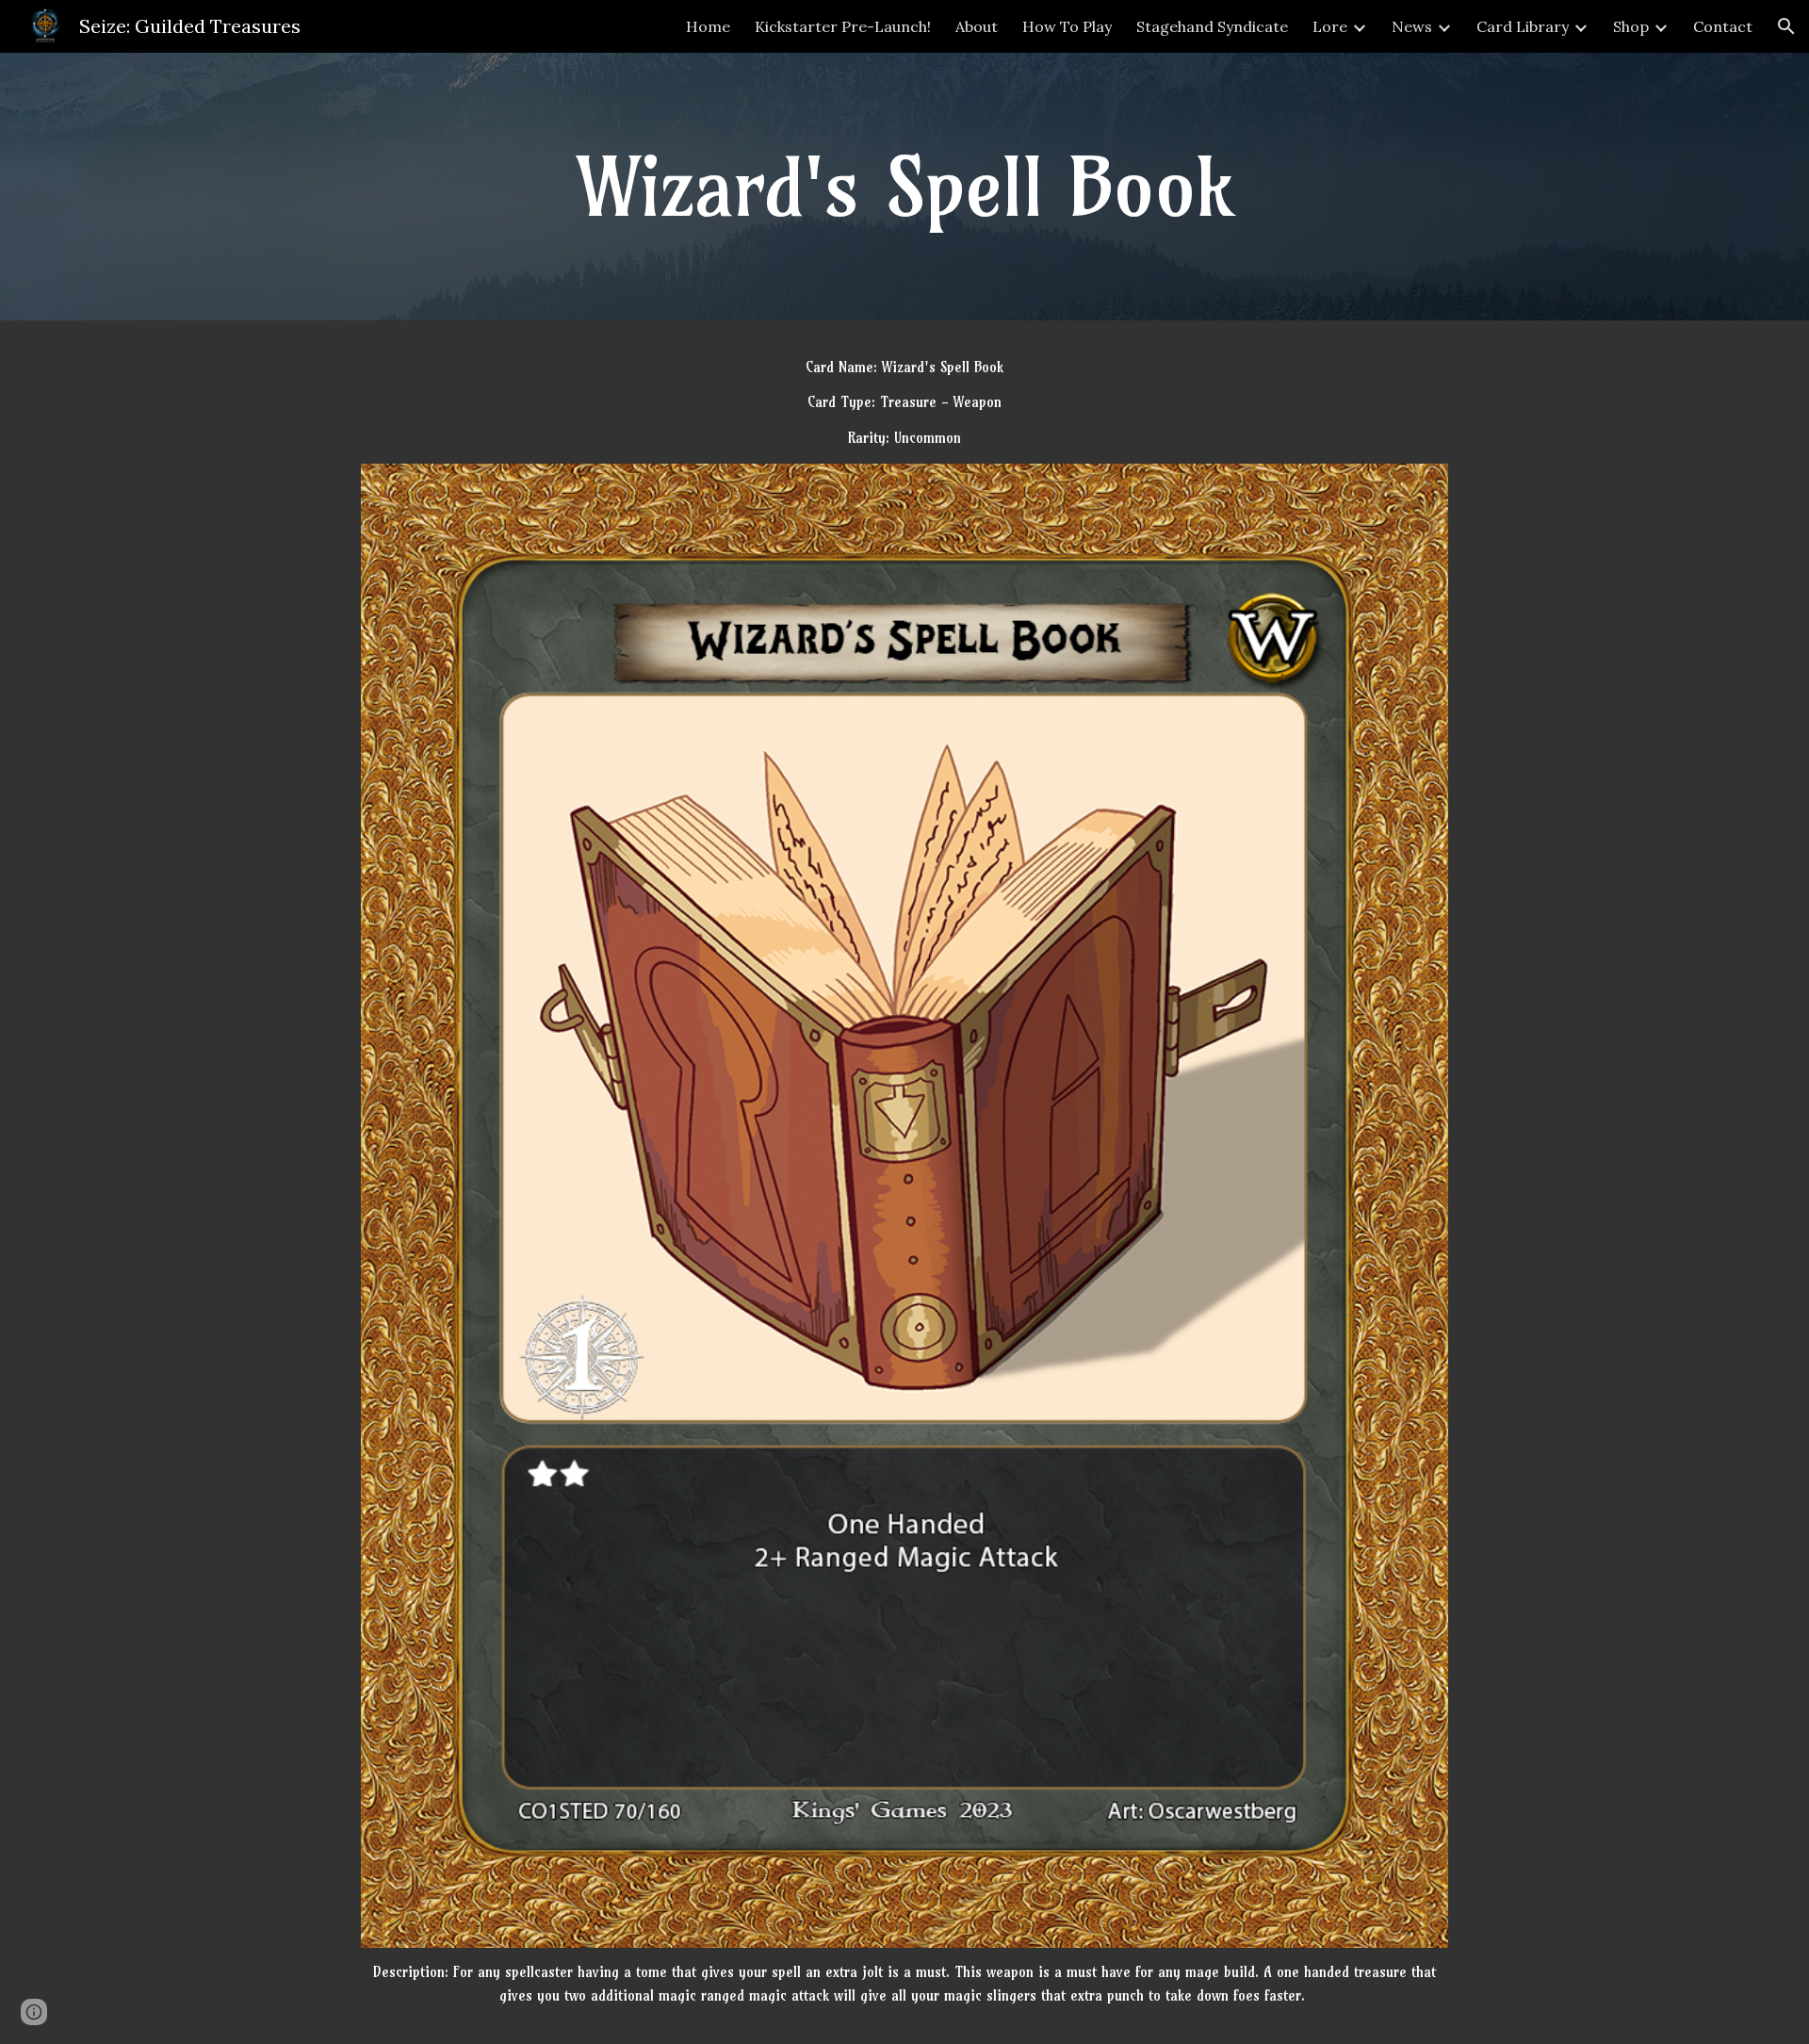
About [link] (977, 26)
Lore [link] (1330, 26)
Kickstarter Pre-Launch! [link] (843, 26)
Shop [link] (1631, 26)
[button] (1786, 26)
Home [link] (708, 26)
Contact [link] (1723, 26)
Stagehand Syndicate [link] (1212, 26)
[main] (904, 187)
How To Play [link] (1067, 26)
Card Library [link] (1523, 26)
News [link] (1412, 26)
